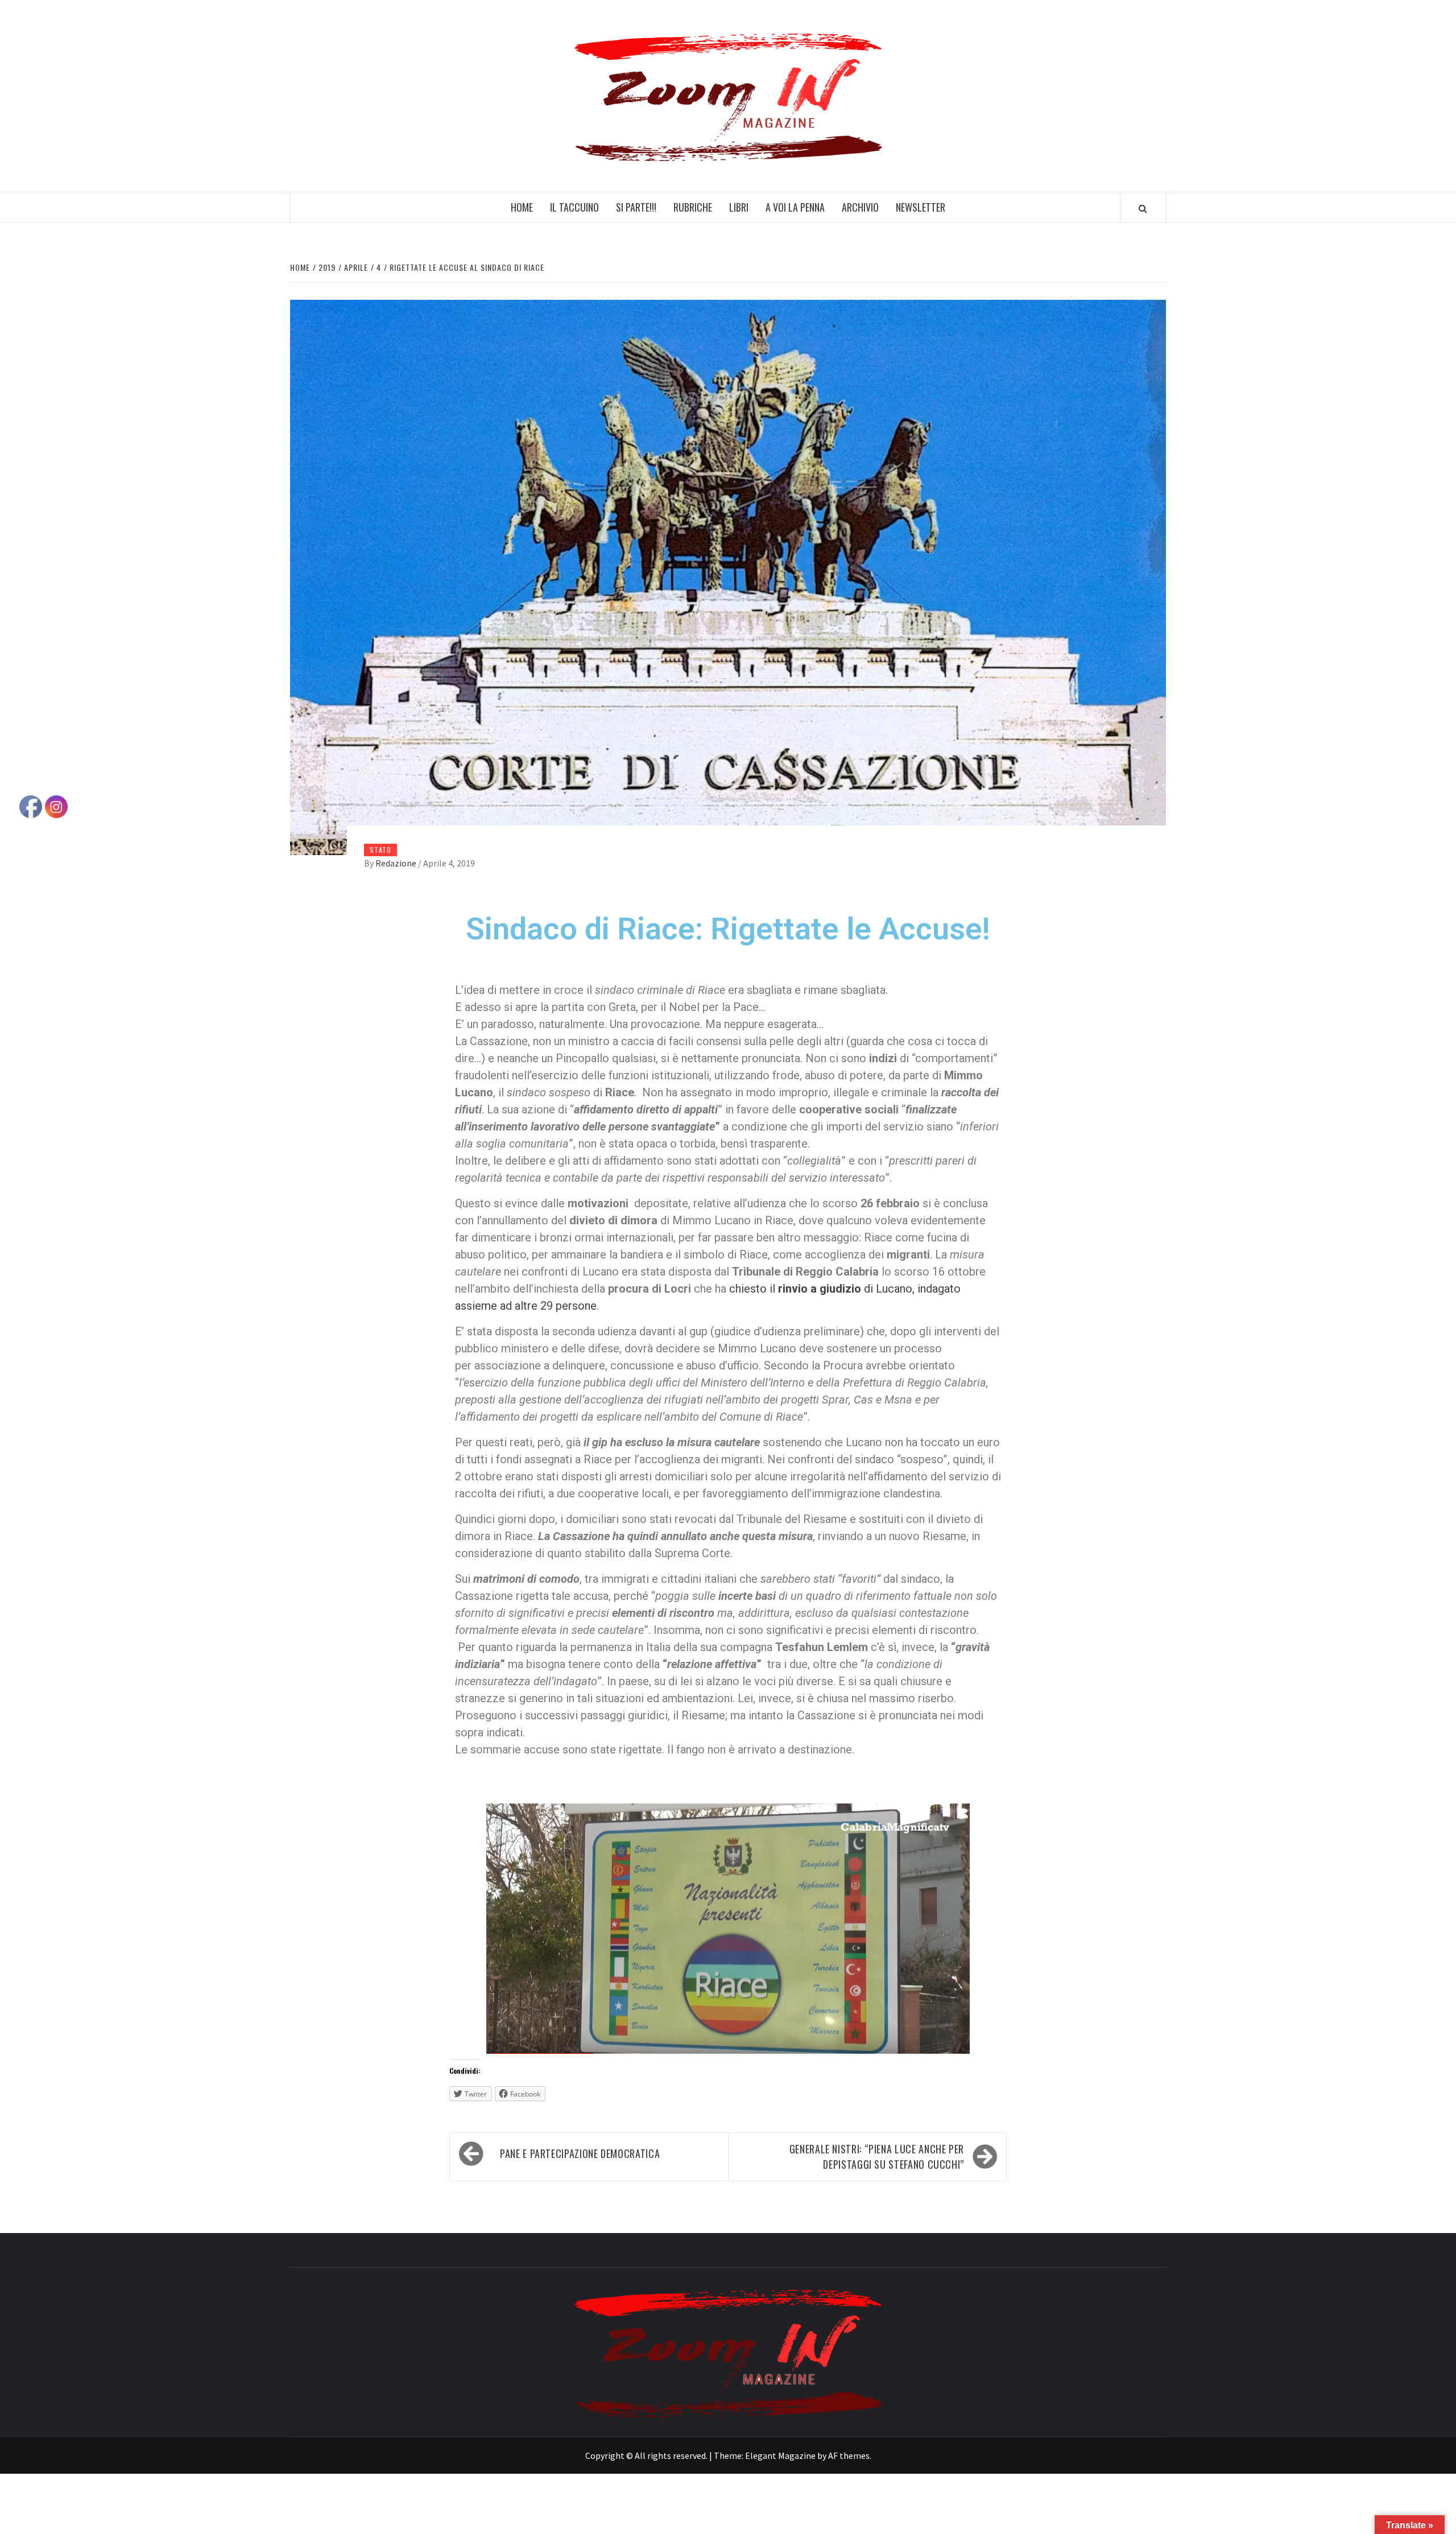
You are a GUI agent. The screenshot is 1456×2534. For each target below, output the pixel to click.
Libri (739, 207)
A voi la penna (795, 207)
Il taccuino (574, 207)
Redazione (397, 863)
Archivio (860, 207)
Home (522, 207)
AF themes (849, 2455)
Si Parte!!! (636, 207)
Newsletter (921, 207)
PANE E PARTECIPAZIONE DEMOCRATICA (580, 2153)
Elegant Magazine (780, 2455)
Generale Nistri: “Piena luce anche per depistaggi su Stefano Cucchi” (877, 2157)
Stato (380, 850)
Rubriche (693, 207)
